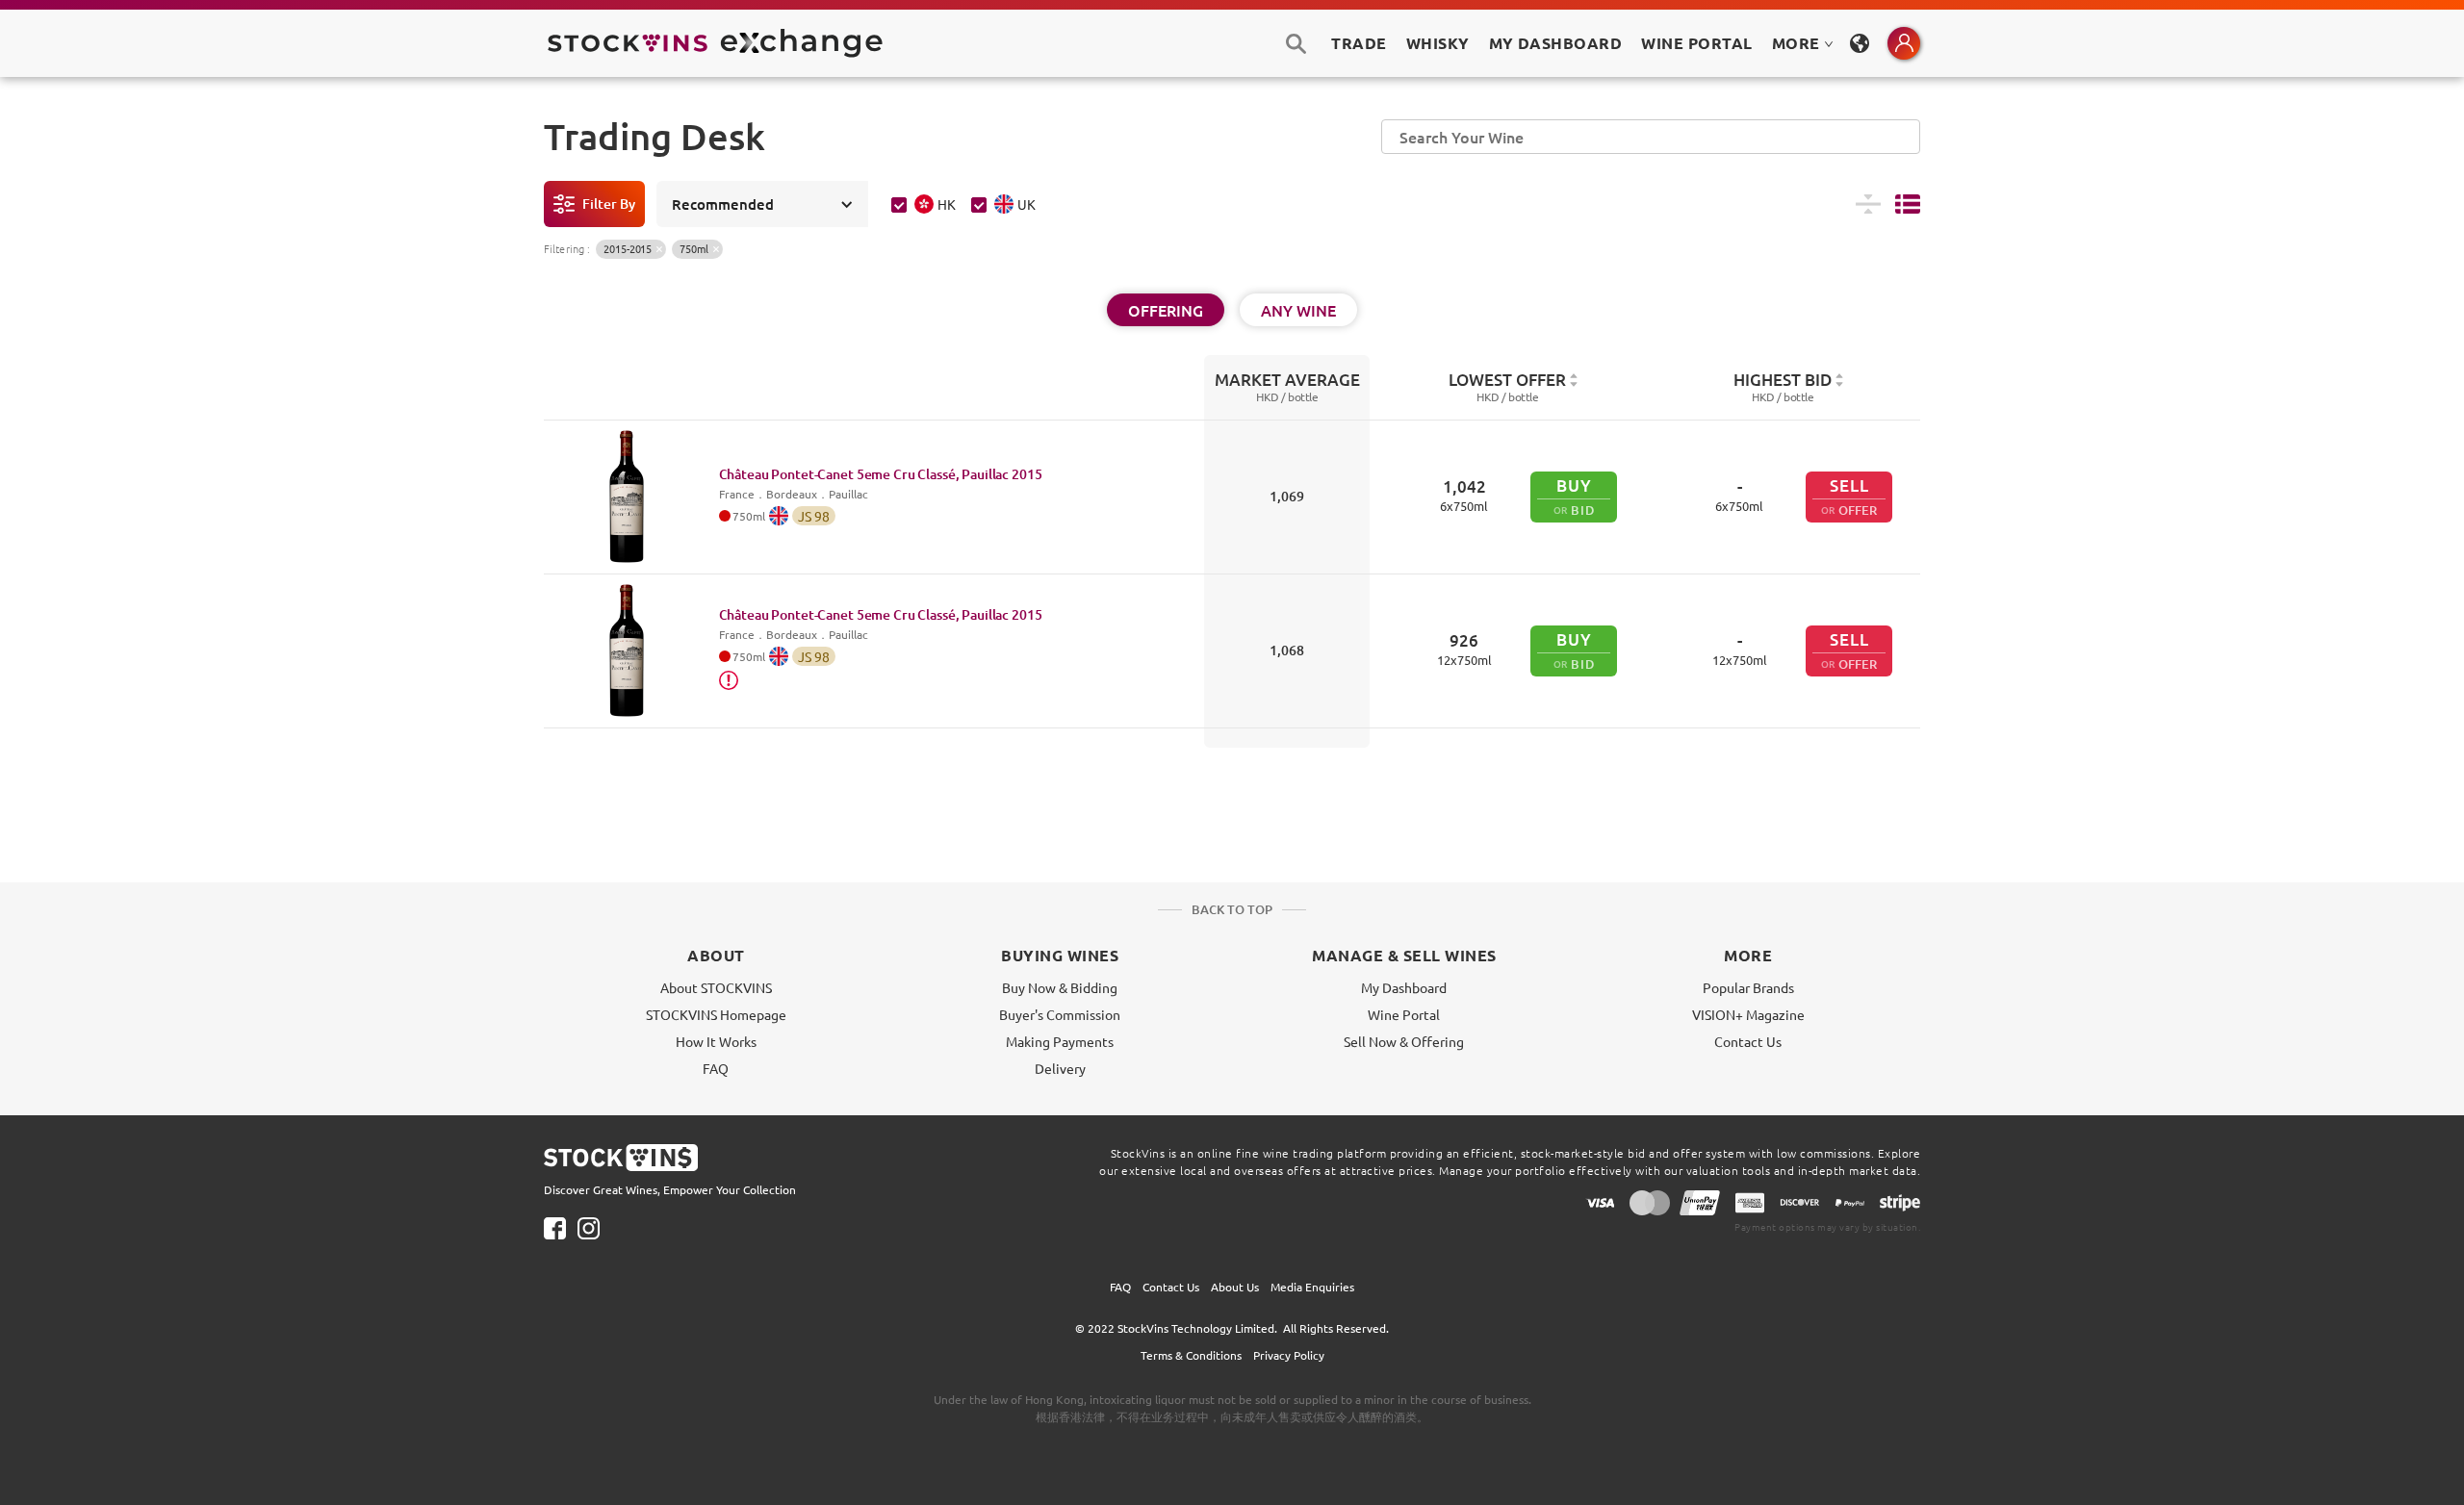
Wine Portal (1696, 43)
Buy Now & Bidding (1060, 987)
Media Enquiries (1312, 1287)
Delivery (1060, 1068)
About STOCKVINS (716, 987)
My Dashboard (1404, 987)
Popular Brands (1748, 987)
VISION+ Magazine (1748, 1014)
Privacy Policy (1289, 1355)
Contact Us (1748, 1041)
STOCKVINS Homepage (716, 1014)
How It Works (716, 1041)
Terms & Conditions (1191, 1355)
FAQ (716, 1068)
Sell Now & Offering (1404, 1041)
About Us (1235, 1287)
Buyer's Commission (1060, 1014)
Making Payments (1060, 1041)
